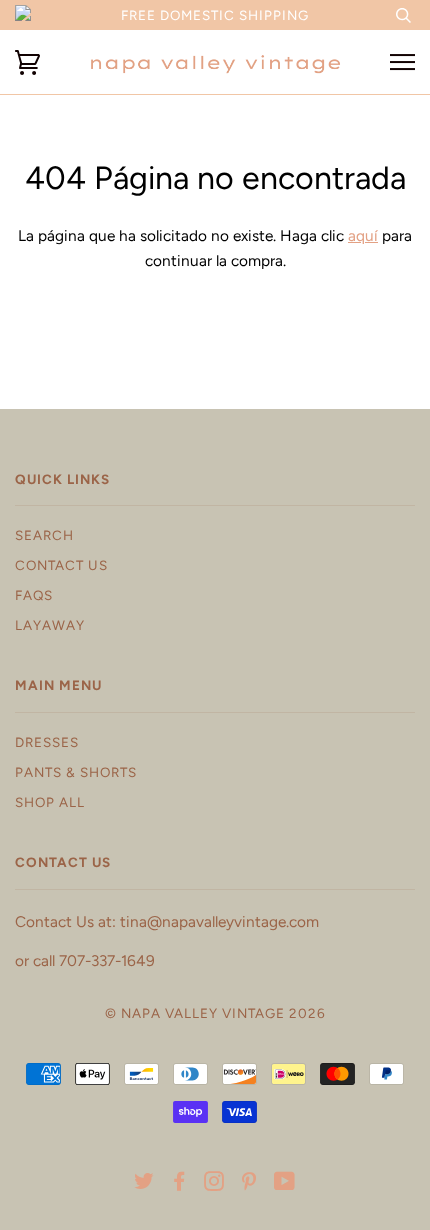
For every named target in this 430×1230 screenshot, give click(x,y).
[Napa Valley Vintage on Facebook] (179, 1184)
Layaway (50, 625)
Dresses (47, 742)
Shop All (50, 802)
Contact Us (61, 565)
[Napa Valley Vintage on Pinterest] (249, 1184)
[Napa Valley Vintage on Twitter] (144, 1184)
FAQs (34, 595)
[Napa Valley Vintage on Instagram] (214, 1184)
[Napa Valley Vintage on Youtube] (285, 1184)
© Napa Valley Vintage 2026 (215, 1013)
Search (44, 535)
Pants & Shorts (76, 772)
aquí (363, 235)
